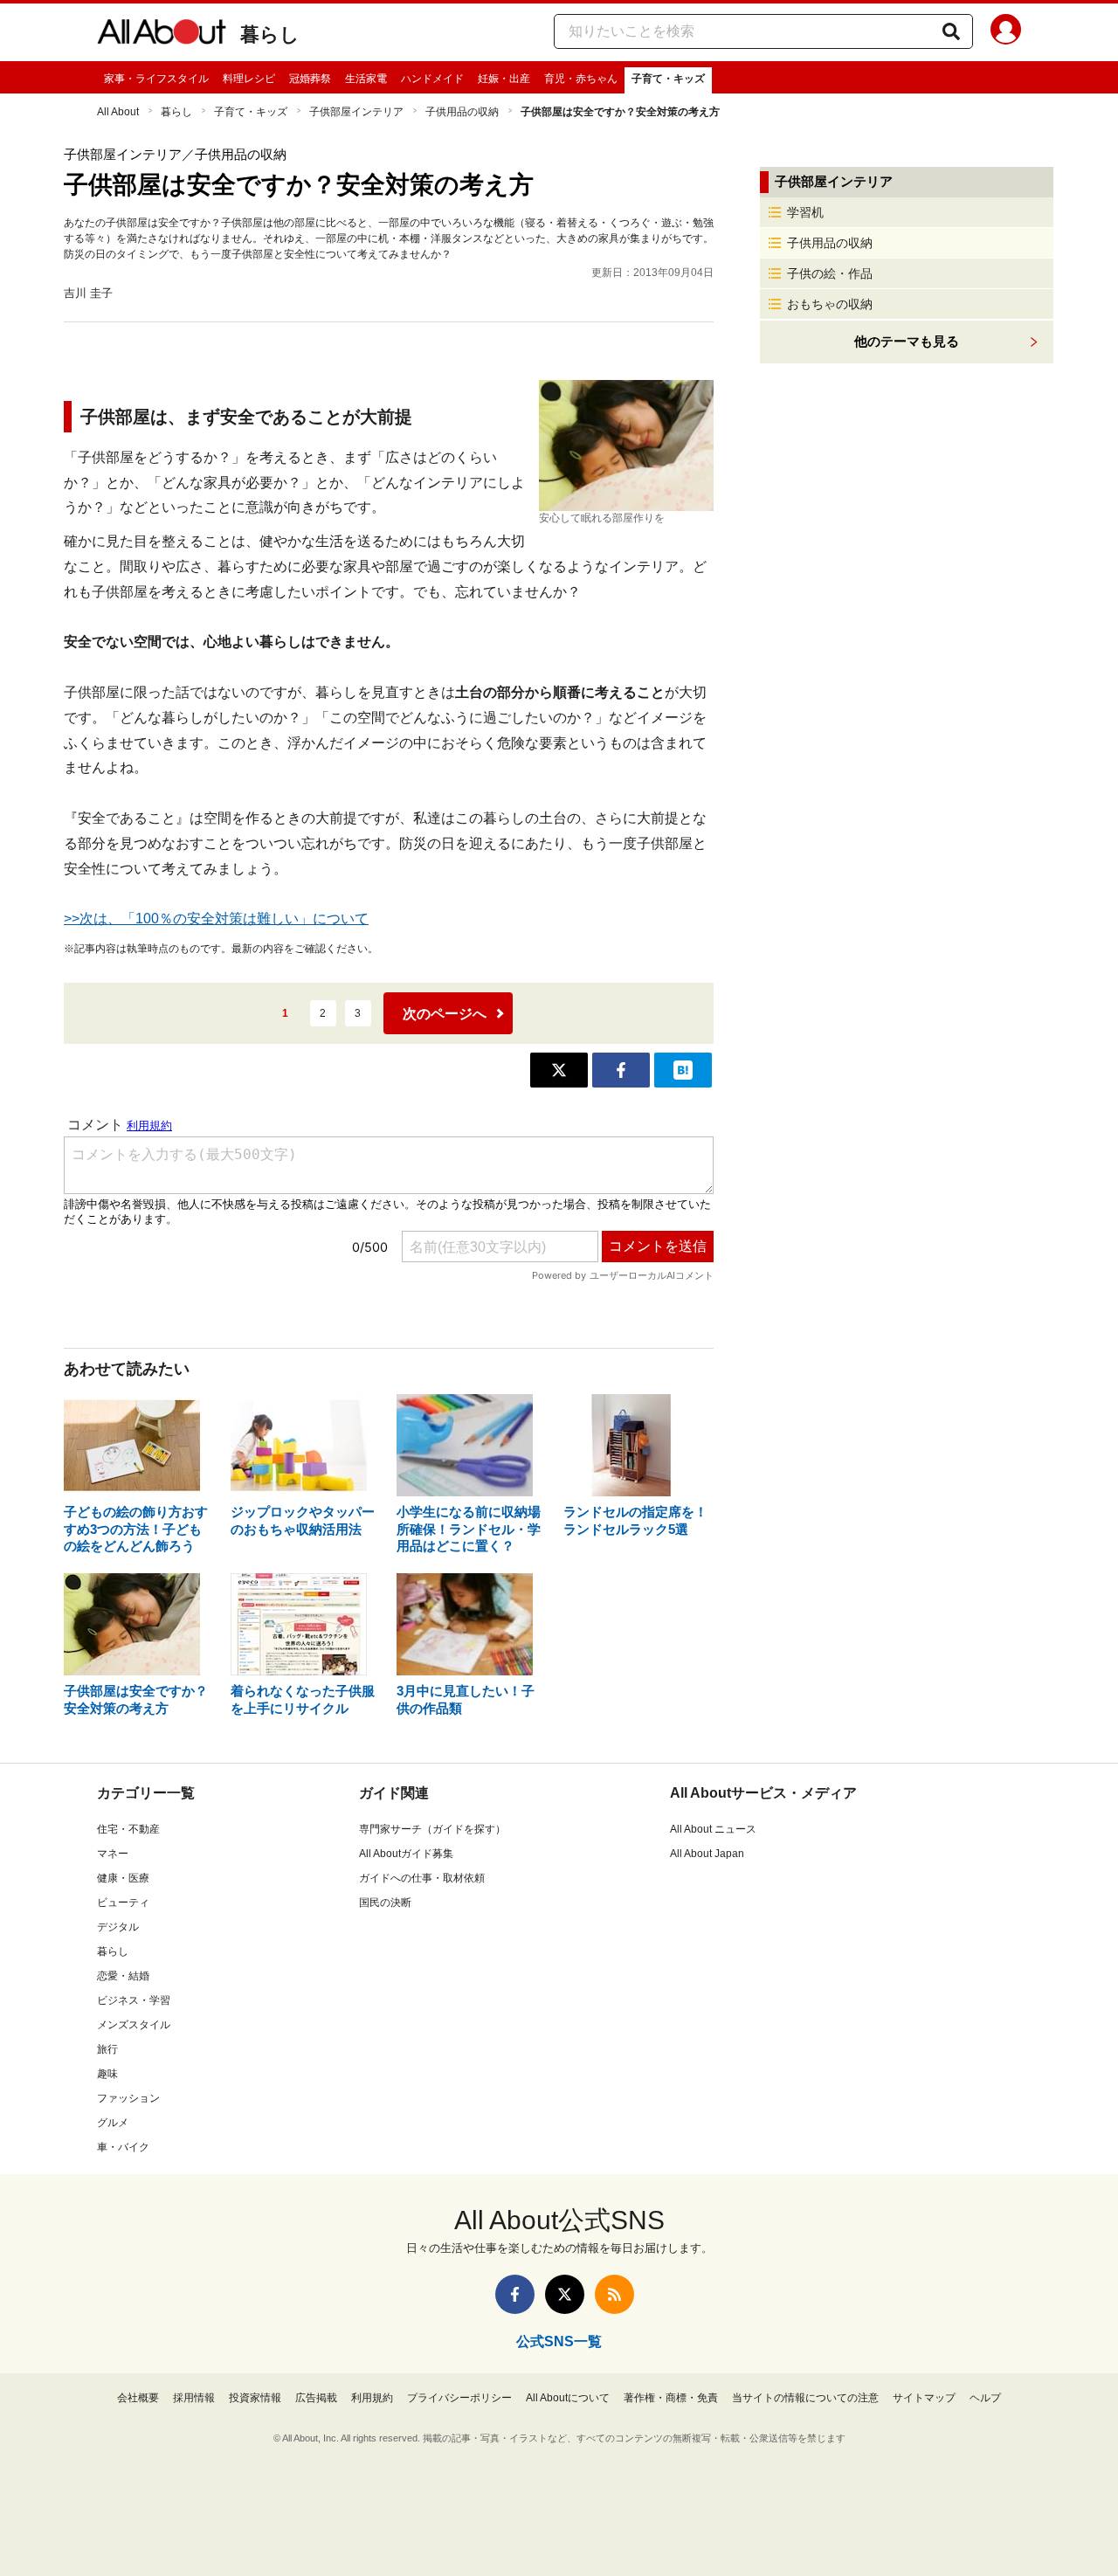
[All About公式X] (565, 2294)
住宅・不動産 (128, 1829)
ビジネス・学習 (134, 2000)
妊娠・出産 (504, 79)
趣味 (107, 2074)
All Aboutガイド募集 (406, 1854)
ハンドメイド (432, 79)
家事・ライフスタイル (156, 79)
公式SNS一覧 (559, 2341)
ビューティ (123, 1903)
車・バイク (123, 2147)
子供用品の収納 (462, 112)
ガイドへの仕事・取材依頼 (422, 1878)
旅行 (107, 2049)
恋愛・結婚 (123, 1976)
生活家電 (366, 79)
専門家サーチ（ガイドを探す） (432, 1829)
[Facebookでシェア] (621, 1070)
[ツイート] (559, 1070)
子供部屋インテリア (356, 112)
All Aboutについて (568, 2398)
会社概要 (138, 2398)
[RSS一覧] (614, 2294)
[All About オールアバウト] (162, 35)
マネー (113, 1854)
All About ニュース (713, 1829)
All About (118, 112)
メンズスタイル (134, 2025)
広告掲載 (316, 2398)
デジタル (118, 1927)
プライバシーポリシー (459, 2398)
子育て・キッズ (668, 79)
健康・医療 (123, 1878)
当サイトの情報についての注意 (805, 2398)
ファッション (128, 2098)
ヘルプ (985, 2398)
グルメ (113, 2123)
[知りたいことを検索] (951, 31)
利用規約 (372, 2398)
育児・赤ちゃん (581, 79)
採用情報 (194, 2398)
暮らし (270, 35)
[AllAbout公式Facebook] (515, 2294)
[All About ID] (1006, 32)
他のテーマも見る (907, 341)
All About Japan (707, 1854)
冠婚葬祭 (310, 79)
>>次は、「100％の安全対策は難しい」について (216, 919)
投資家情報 (255, 2398)
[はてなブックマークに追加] (683, 1070)
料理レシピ (249, 79)
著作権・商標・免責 (671, 2398)
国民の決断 (385, 1903)
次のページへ (445, 1014)
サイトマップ (924, 2398)
